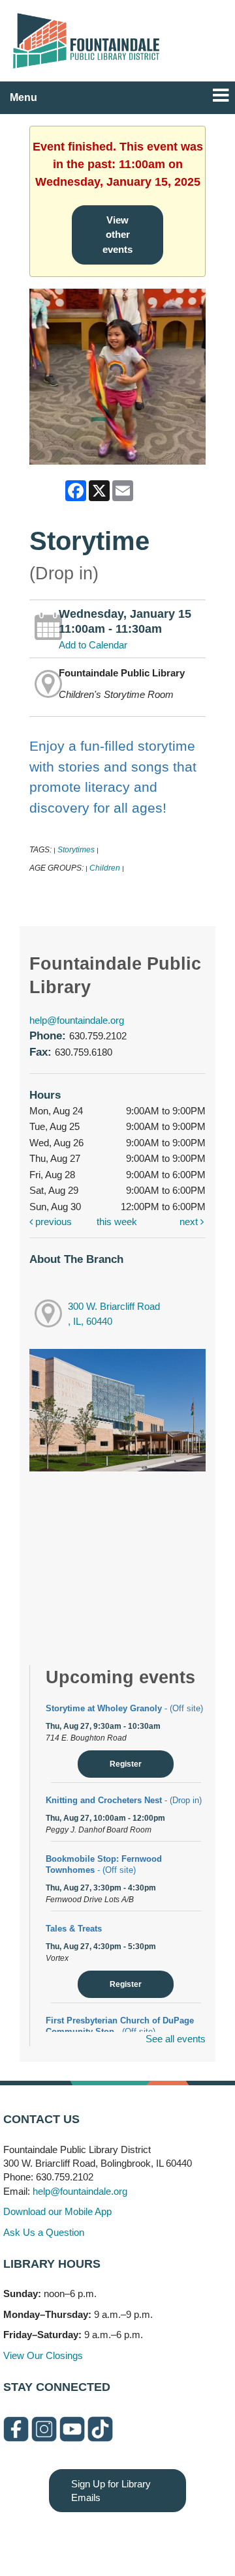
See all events (176, 2039)
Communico (197, 2538)
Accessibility (144, 2538)
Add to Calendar (93, 645)
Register (126, 1764)
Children (105, 868)
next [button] (190, 1222)
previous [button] (52, 1222)
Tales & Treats (74, 1929)
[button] (221, 95)
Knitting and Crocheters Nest (124, 1800)
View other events (117, 235)
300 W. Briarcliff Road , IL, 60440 (114, 1314)
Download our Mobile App (57, 2211)
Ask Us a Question (44, 2232)
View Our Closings (43, 2355)
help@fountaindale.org (77, 1020)
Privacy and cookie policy (64, 2538)
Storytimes (76, 850)
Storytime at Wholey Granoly (124, 1708)
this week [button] (117, 1222)
